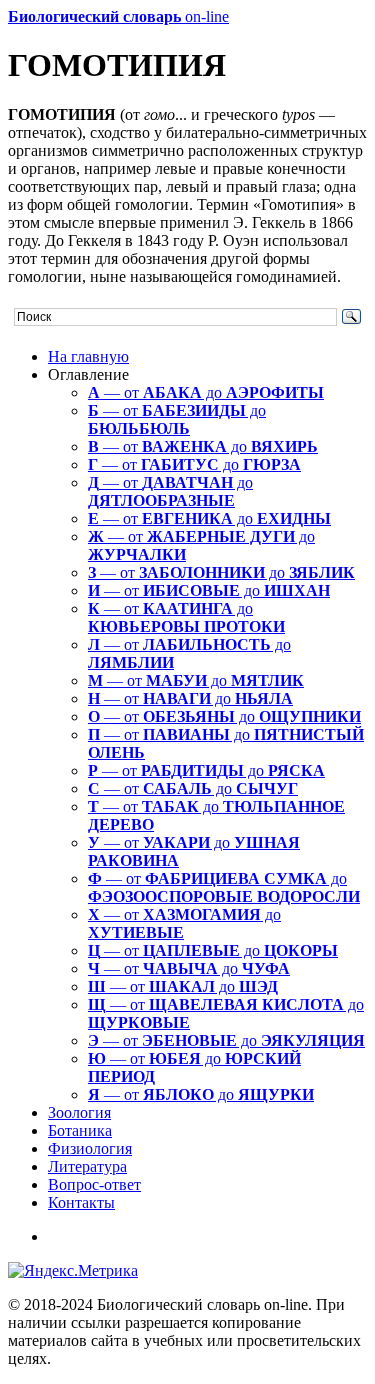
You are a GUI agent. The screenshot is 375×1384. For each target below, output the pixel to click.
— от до (206, 392)
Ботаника (80, 1130)
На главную (88, 356)
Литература (87, 1166)
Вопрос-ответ (94, 1184)
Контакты (81, 1202)
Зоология (79, 1112)
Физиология (90, 1148)
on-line (118, 16)
